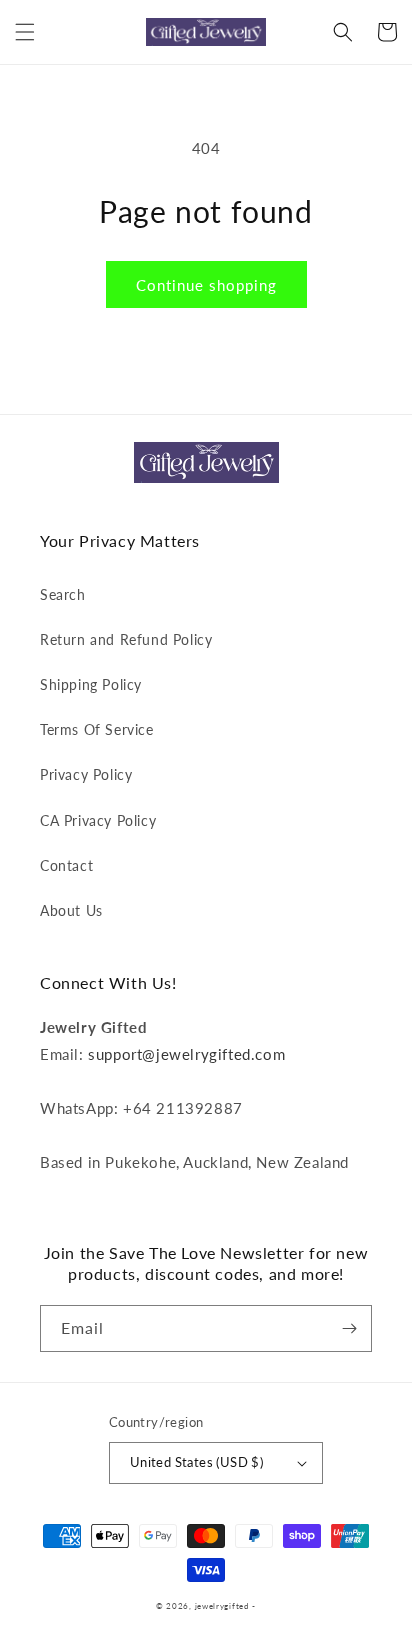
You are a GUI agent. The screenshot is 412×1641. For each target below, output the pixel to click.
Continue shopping (206, 285)
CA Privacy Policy (98, 820)
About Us (71, 910)
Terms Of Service (97, 729)
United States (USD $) (196, 1462)
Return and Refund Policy (126, 639)
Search (63, 594)
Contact (66, 865)
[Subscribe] (349, 1328)
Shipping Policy (91, 684)
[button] (25, 32)
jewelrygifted (222, 1606)
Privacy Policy (86, 774)
